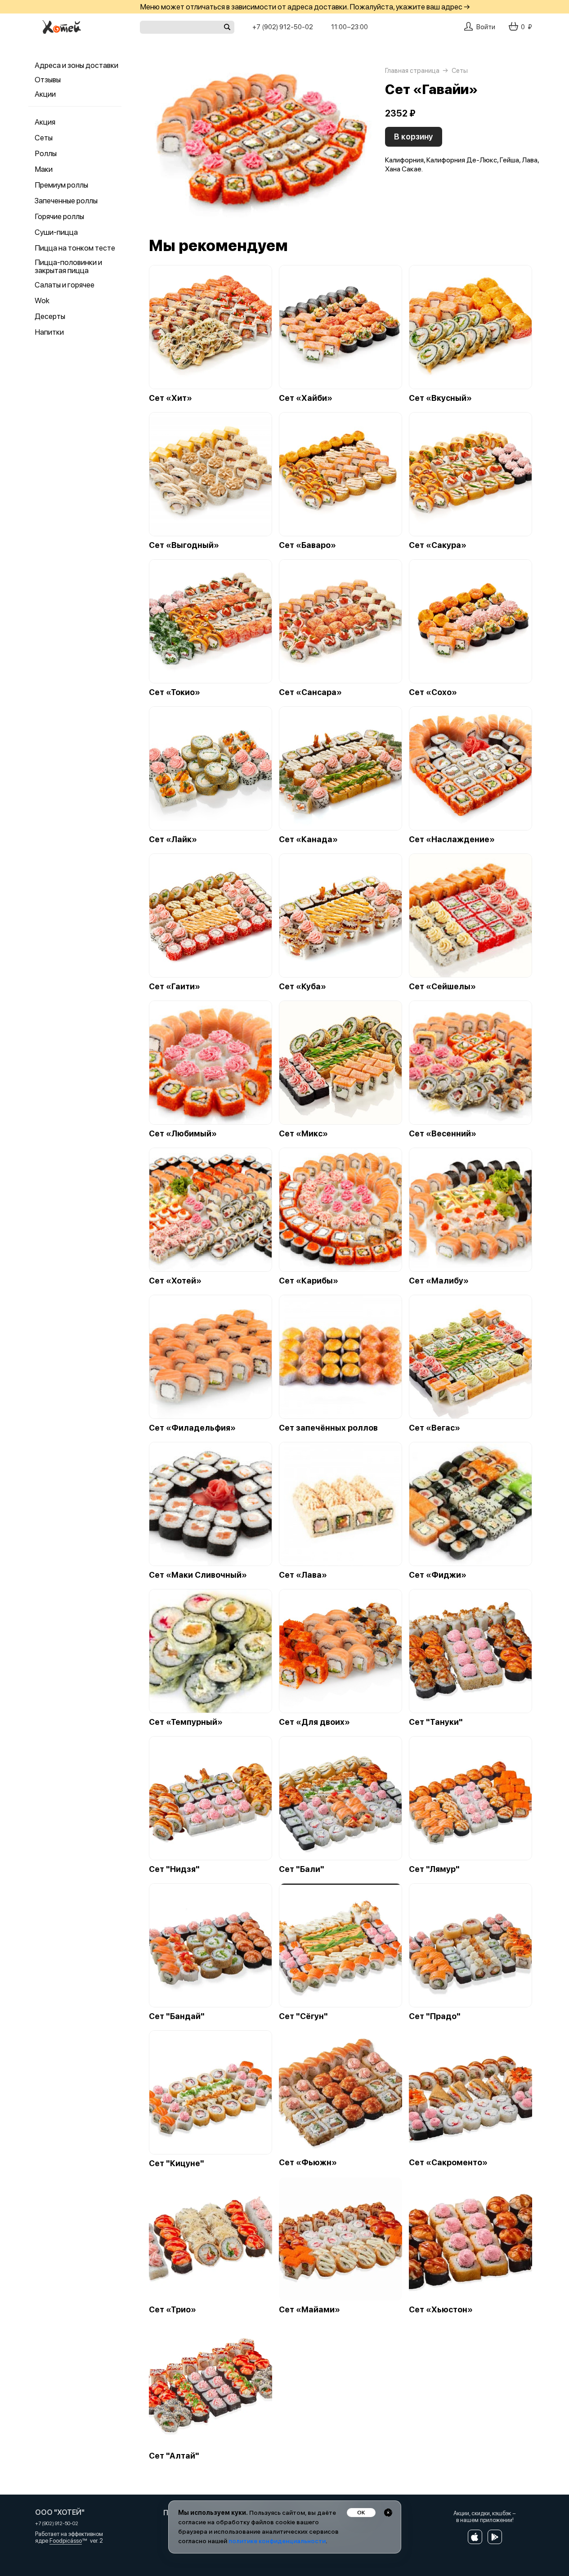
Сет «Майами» (309, 2310)
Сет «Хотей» (175, 1281)
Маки (44, 169)
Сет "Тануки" (436, 1722)
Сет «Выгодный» (184, 545)
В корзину (414, 137)
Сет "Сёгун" (303, 2016)
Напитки (49, 332)
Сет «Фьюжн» (308, 2163)
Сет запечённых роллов (328, 1428)
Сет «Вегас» (435, 1428)
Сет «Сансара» (310, 692)
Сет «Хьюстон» (441, 2310)
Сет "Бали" (302, 1869)
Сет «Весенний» (443, 1134)
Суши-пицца (56, 232)
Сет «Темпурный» (186, 1722)
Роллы (46, 153)
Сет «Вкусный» (440, 398)
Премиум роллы (61, 185)
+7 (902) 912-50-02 (283, 27)
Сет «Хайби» (306, 398)
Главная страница (412, 71)
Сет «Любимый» (183, 1134)
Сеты (44, 138)
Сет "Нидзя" (174, 1869)
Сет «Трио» (172, 2310)
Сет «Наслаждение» (452, 839)
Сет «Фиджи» (438, 1575)
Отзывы (48, 80)
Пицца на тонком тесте (75, 248)
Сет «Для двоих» (314, 1722)
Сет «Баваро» (307, 545)
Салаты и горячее (65, 285)
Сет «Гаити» (175, 987)
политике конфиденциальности (277, 2541)
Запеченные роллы (66, 201)
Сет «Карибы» (309, 1281)
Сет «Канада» (308, 839)
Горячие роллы (59, 216)
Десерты (50, 316)
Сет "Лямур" (434, 1869)
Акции (45, 94)
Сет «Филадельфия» (192, 1428)
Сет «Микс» (303, 1134)
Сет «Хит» (170, 398)
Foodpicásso (66, 2541)
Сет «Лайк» (173, 839)
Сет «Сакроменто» (448, 2163)
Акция (45, 122)
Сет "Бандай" (177, 2016)
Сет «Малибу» (439, 1281)
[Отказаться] (388, 2513)
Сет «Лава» (303, 1575)
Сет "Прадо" (435, 2016)
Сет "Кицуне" (177, 2163)
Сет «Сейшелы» (442, 987)
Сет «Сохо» (433, 692)
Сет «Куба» (302, 987)
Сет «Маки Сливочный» (198, 1575)
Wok (42, 301)
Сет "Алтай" (174, 2456)
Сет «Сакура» (438, 545)
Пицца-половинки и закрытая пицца (68, 266)
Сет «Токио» (175, 692)
